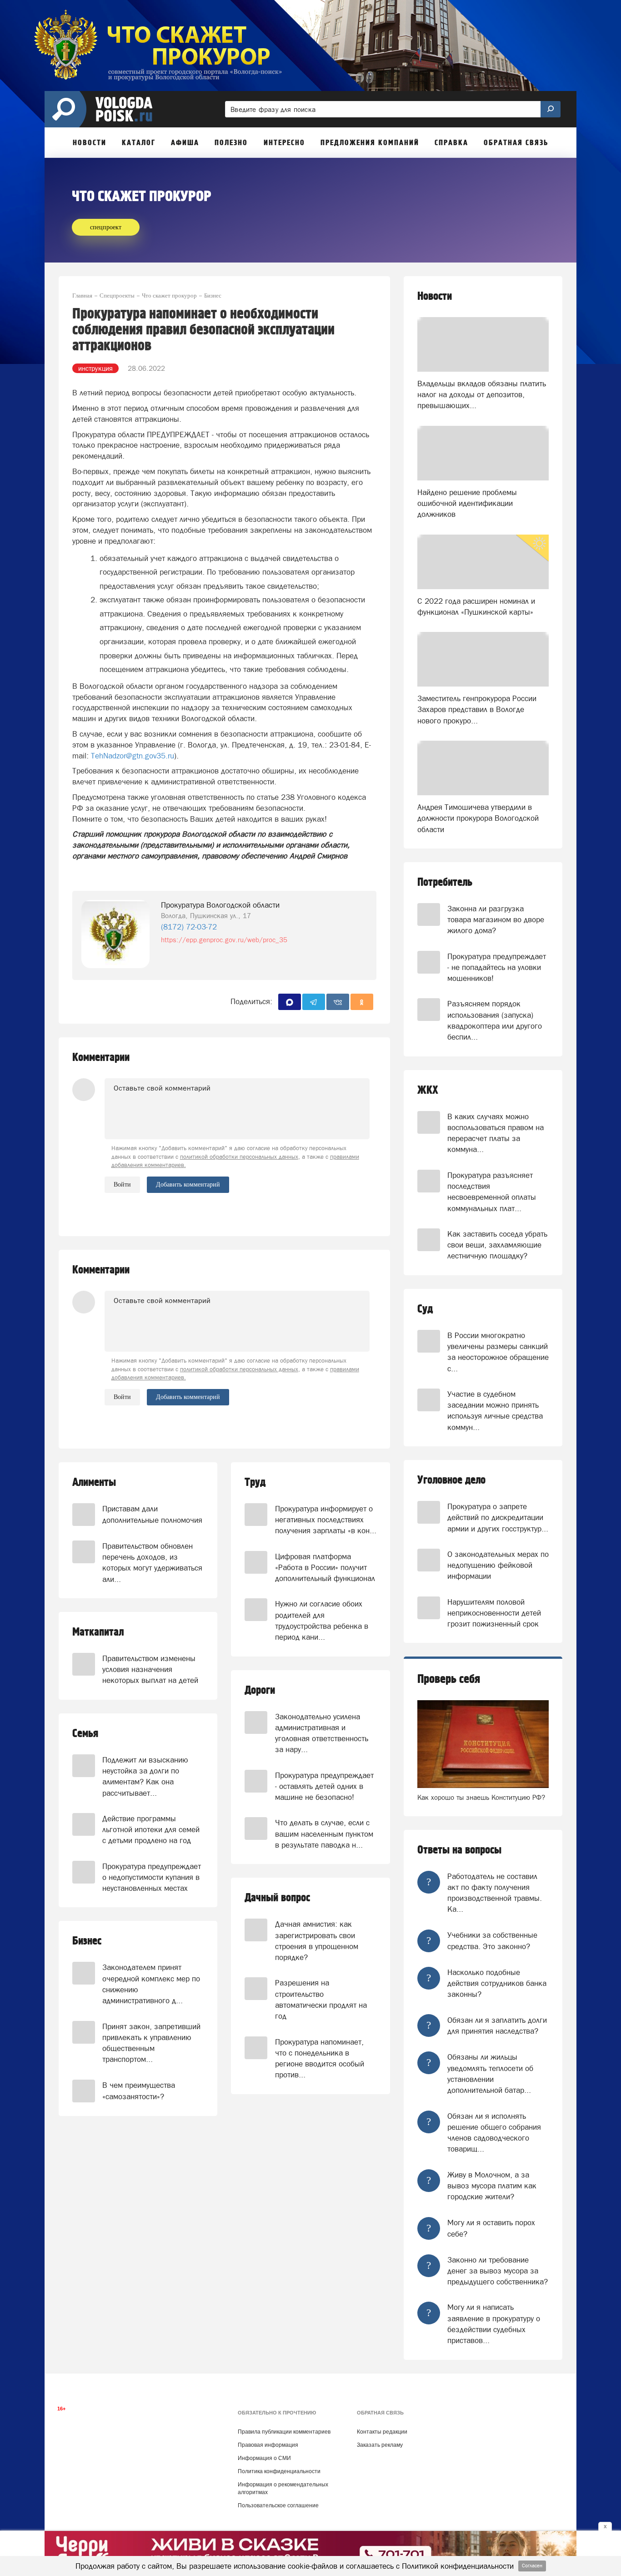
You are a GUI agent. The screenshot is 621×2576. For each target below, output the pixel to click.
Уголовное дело (451, 1480)
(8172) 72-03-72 (189, 927)
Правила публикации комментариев (284, 2432)
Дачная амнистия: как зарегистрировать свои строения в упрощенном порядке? (317, 1941)
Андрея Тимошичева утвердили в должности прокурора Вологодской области (478, 818)
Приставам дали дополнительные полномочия (152, 1514)
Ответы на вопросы (459, 1850)
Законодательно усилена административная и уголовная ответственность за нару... (322, 1733)
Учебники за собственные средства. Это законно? (492, 1940)
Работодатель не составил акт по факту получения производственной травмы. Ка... (495, 1893)
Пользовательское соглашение (278, 2505)
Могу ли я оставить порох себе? (491, 2228)
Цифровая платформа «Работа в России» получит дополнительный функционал (325, 1568)
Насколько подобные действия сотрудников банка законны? (497, 1983)
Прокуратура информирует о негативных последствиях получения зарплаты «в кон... (326, 1520)
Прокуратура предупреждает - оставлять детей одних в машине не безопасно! (324, 1786)
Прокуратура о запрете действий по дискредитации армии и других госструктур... (498, 1518)
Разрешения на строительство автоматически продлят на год (321, 1999)
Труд (255, 1482)
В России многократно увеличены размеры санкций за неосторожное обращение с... (498, 1352)
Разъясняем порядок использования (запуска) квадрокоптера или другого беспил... (495, 1020)
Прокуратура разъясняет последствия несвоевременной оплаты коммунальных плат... (492, 1192)
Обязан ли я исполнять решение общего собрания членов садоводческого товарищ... (494, 2133)
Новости (435, 296)
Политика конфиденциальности (279, 2471)
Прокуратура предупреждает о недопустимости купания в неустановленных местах (152, 1877)
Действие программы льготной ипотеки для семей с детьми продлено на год (151, 1830)
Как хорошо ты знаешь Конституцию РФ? (481, 1797)
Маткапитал (98, 1632)
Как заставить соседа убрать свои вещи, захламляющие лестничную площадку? (497, 1245)
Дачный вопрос (277, 1898)
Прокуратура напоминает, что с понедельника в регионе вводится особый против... (320, 2058)
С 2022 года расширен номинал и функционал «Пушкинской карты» (476, 606)
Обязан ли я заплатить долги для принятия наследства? (497, 2025)
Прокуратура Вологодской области (220, 905)
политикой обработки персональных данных (239, 1157)
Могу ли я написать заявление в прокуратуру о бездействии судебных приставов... (494, 2324)
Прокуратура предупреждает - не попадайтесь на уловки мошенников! (497, 967)
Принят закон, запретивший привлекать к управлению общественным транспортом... (151, 2043)
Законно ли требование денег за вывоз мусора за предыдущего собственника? (498, 2271)
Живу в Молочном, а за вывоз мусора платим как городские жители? (492, 2186)
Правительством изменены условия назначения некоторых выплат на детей (150, 1669)
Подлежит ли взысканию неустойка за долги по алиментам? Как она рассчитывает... (145, 1776)
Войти (122, 1184)
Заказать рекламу (380, 2445)
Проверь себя (449, 1679)
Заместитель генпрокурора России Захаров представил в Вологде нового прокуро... (477, 710)
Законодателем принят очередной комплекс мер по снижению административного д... (151, 1984)
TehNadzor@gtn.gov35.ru (133, 756)
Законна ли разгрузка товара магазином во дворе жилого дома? (496, 920)
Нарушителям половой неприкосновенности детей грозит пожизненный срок (494, 1613)
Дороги (260, 1690)
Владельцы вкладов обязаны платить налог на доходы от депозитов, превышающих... (482, 395)
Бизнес (87, 1941)
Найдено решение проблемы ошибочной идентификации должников (467, 503)
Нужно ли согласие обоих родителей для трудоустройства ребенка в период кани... (322, 1620)
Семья (85, 1734)
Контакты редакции (382, 2432)
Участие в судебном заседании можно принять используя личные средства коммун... (495, 1411)
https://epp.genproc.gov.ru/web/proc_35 (224, 940)
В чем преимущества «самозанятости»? (139, 2091)
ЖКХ (428, 1090)
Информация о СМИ (264, 2458)
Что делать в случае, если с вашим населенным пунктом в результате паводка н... (324, 1834)
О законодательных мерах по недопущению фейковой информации (498, 1565)
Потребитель (445, 882)
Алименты (94, 1482)
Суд (425, 1309)
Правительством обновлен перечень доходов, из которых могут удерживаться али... (152, 1563)
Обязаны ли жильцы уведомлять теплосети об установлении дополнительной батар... (490, 2073)
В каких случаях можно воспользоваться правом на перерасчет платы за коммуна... (496, 1133)
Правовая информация (268, 2445)
